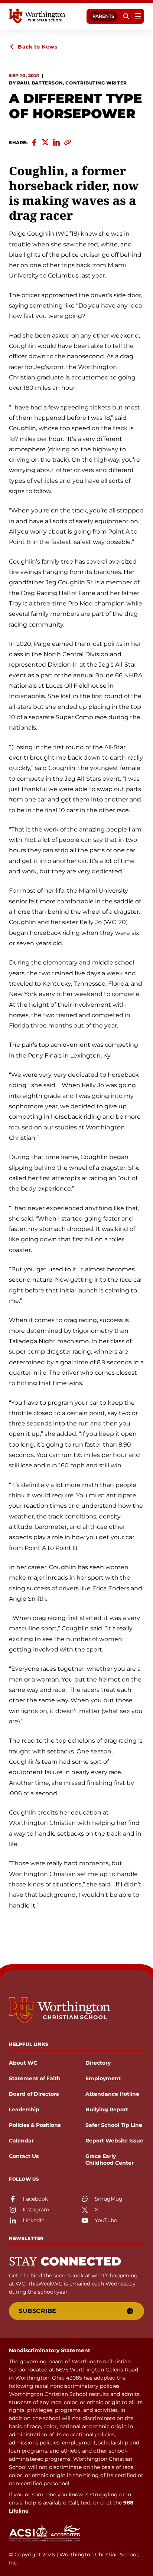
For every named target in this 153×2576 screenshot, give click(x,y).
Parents (103, 16)
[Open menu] (138, 16)
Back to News (38, 47)
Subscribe (38, 2311)
